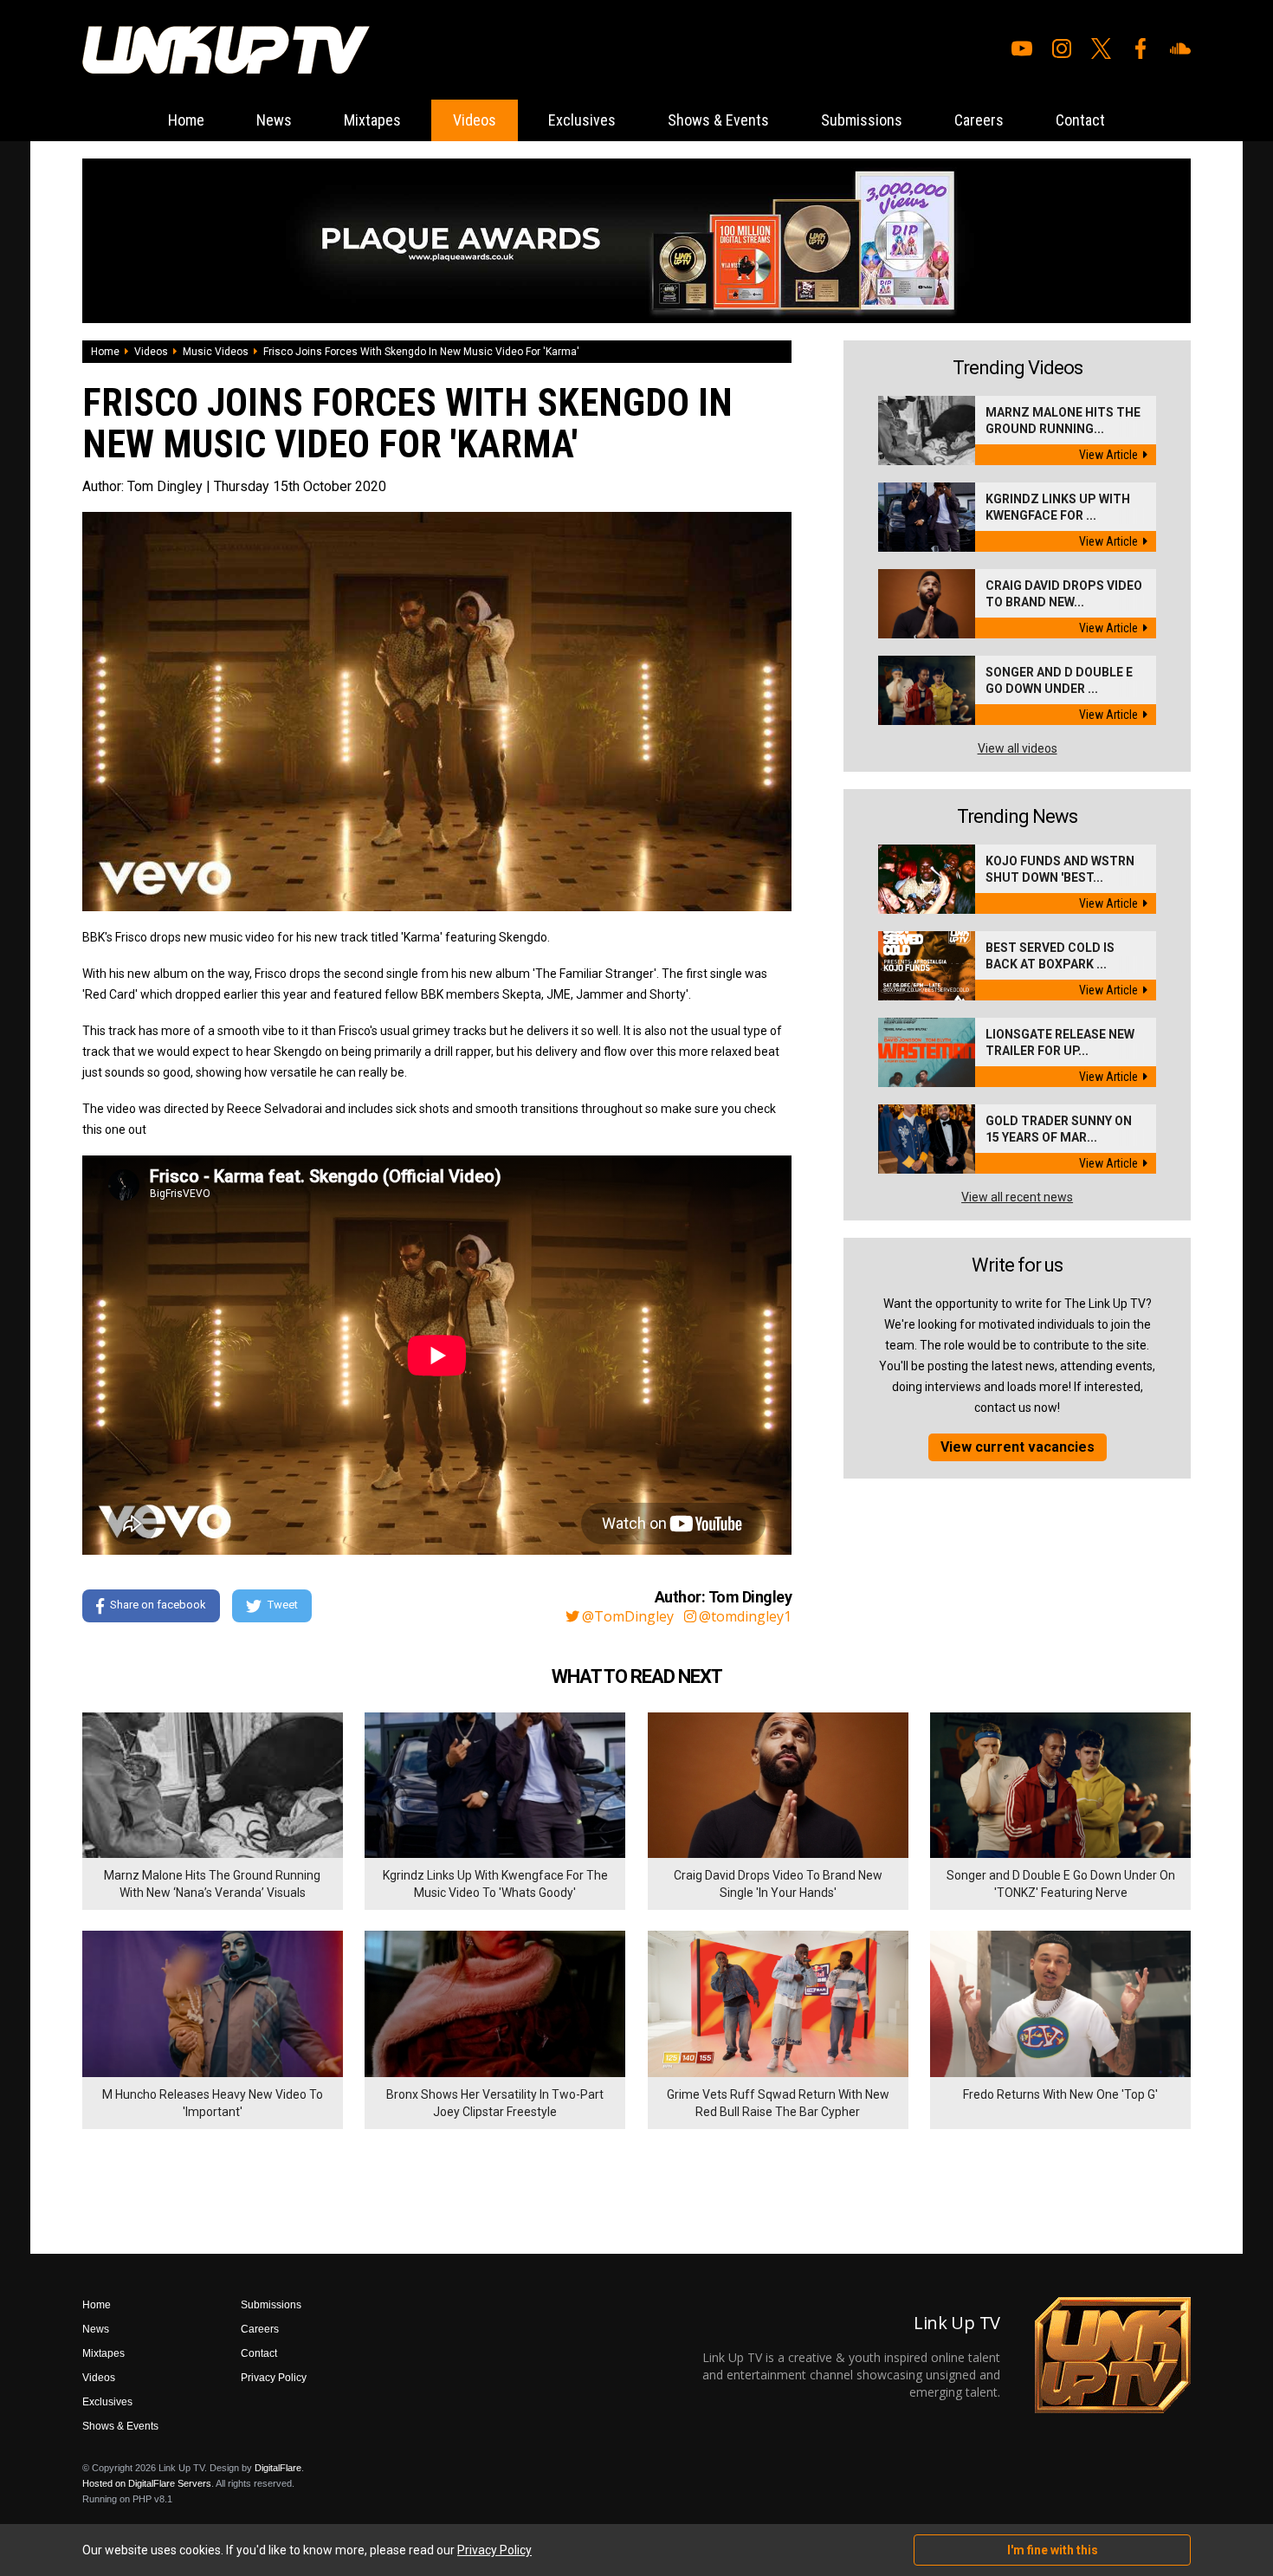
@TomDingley (628, 1616)
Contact (1080, 120)
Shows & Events (718, 120)
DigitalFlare (278, 2468)
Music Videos (216, 352)
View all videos (1018, 748)
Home (186, 120)
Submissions (862, 120)
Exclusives (582, 120)
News (274, 120)
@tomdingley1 (745, 1616)
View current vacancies (1018, 1447)
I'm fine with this (1053, 2550)
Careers (979, 120)
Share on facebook (158, 1605)
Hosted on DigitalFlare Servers (147, 2483)
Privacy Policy (274, 2378)
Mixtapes (372, 120)
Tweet (283, 1605)
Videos (475, 120)
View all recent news (1017, 1197)
